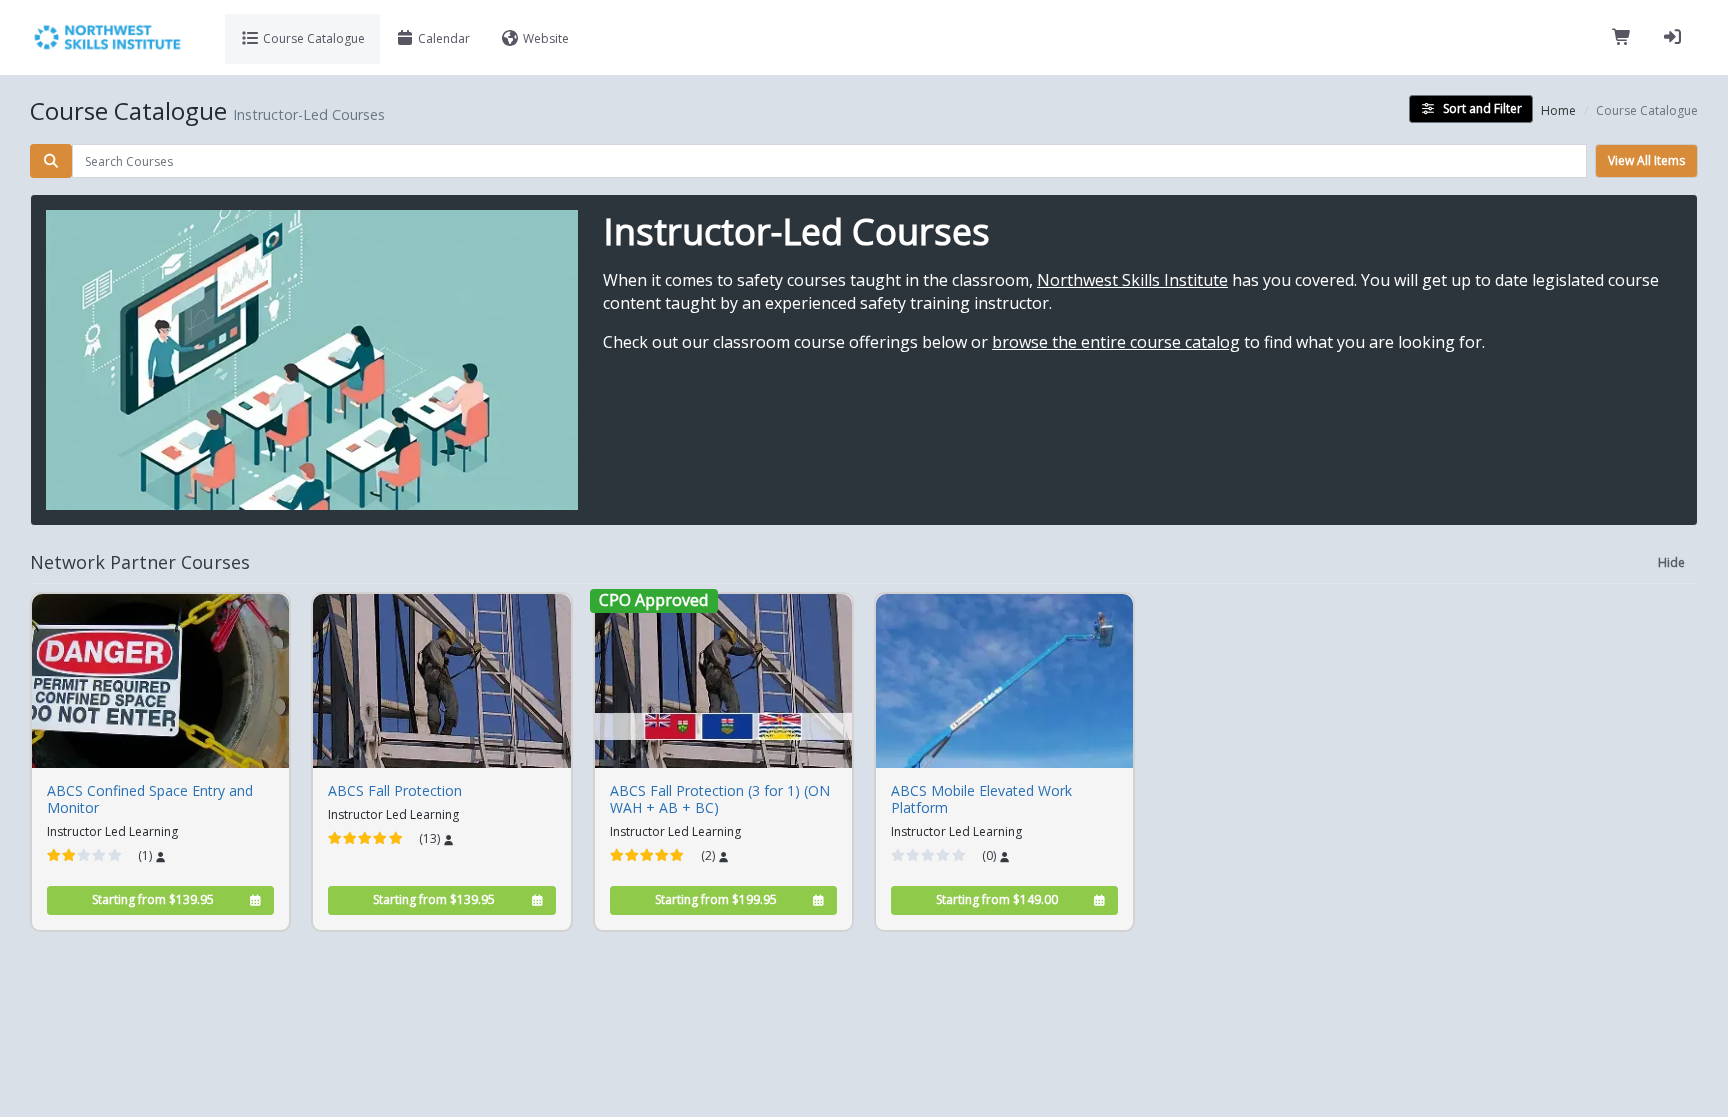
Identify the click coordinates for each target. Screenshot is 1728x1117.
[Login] (1672, 37)
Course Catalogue (312, 38)
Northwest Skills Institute (1132, 280)
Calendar (442, 38)
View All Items (1646, 160)
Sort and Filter (1482, 108)
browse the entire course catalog (1116, 342)
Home (1558, 110)
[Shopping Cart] (1622, 37)
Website (544, 38)
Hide (1671, 562)
